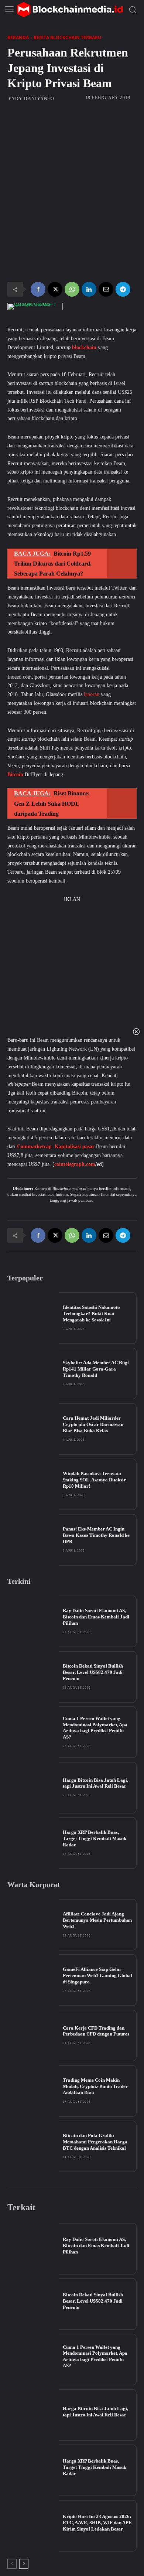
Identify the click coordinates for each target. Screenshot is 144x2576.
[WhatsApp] (72, 289)
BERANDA (18, 37)
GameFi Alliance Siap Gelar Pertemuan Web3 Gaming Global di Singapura (97, 1975)
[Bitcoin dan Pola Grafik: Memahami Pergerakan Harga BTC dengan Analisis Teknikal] (33, 2146)
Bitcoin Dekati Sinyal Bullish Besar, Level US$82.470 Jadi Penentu (93, 1672)
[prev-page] (12, 2564)
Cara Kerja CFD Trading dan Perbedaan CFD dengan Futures (96, 2031)
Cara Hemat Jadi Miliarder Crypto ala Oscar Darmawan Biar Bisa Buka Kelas (93, 1424)
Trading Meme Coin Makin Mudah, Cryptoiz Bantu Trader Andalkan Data (95, 2086)
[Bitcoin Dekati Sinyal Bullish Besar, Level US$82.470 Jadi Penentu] (33, 1677)
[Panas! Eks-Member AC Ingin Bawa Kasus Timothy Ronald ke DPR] (33, 1540)
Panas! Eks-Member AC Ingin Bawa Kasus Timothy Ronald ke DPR (96, 1535)
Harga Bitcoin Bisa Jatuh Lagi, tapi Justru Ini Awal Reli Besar (95, 1783)
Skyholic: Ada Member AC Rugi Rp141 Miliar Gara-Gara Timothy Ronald (96, 1369)
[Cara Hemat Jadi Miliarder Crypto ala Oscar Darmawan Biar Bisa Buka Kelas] (33, 1429)
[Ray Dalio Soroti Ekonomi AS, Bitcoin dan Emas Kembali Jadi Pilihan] (33, 1621)
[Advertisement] (72, 149)
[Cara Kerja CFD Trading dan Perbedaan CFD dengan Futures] (33, 2036)
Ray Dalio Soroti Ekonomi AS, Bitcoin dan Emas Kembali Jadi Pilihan (96, 1617)
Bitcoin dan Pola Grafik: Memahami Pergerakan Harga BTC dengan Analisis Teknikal (95, 2142)
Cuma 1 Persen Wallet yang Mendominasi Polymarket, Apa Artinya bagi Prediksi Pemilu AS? (95, 1728)
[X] (55, 289)
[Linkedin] (89, 289)
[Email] (106, 289)
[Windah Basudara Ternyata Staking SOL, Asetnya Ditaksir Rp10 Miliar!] (33, 1484)
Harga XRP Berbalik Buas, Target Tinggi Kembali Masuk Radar (95, 1838)
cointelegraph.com (75, 1164)
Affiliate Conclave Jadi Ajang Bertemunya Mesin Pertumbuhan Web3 (97, 1920)
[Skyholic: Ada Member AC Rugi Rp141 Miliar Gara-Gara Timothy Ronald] (33, 1374)
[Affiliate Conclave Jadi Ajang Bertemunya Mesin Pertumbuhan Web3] (33, 1925)
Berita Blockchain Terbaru (67, 37)
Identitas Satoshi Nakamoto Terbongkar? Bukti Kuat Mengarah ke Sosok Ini (91, 1313)
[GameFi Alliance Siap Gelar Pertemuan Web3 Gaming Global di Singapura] (33, 1980)
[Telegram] (123, 289)
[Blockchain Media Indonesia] (70, 10)
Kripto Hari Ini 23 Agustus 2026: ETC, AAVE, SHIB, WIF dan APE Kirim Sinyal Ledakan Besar (97, 2523)
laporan (92, 694)
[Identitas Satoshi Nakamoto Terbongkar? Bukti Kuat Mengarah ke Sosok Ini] (33, 1318)
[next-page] (24, 2564)
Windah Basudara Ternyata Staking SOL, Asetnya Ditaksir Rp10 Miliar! (94, 1480)
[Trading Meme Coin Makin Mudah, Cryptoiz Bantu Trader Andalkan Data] (33, 2091)
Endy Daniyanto (31, 99)
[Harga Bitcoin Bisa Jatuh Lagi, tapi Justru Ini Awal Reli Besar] (33, 1788)
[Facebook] (38, 289)
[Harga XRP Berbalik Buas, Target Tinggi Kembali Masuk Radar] (33, 1843)
